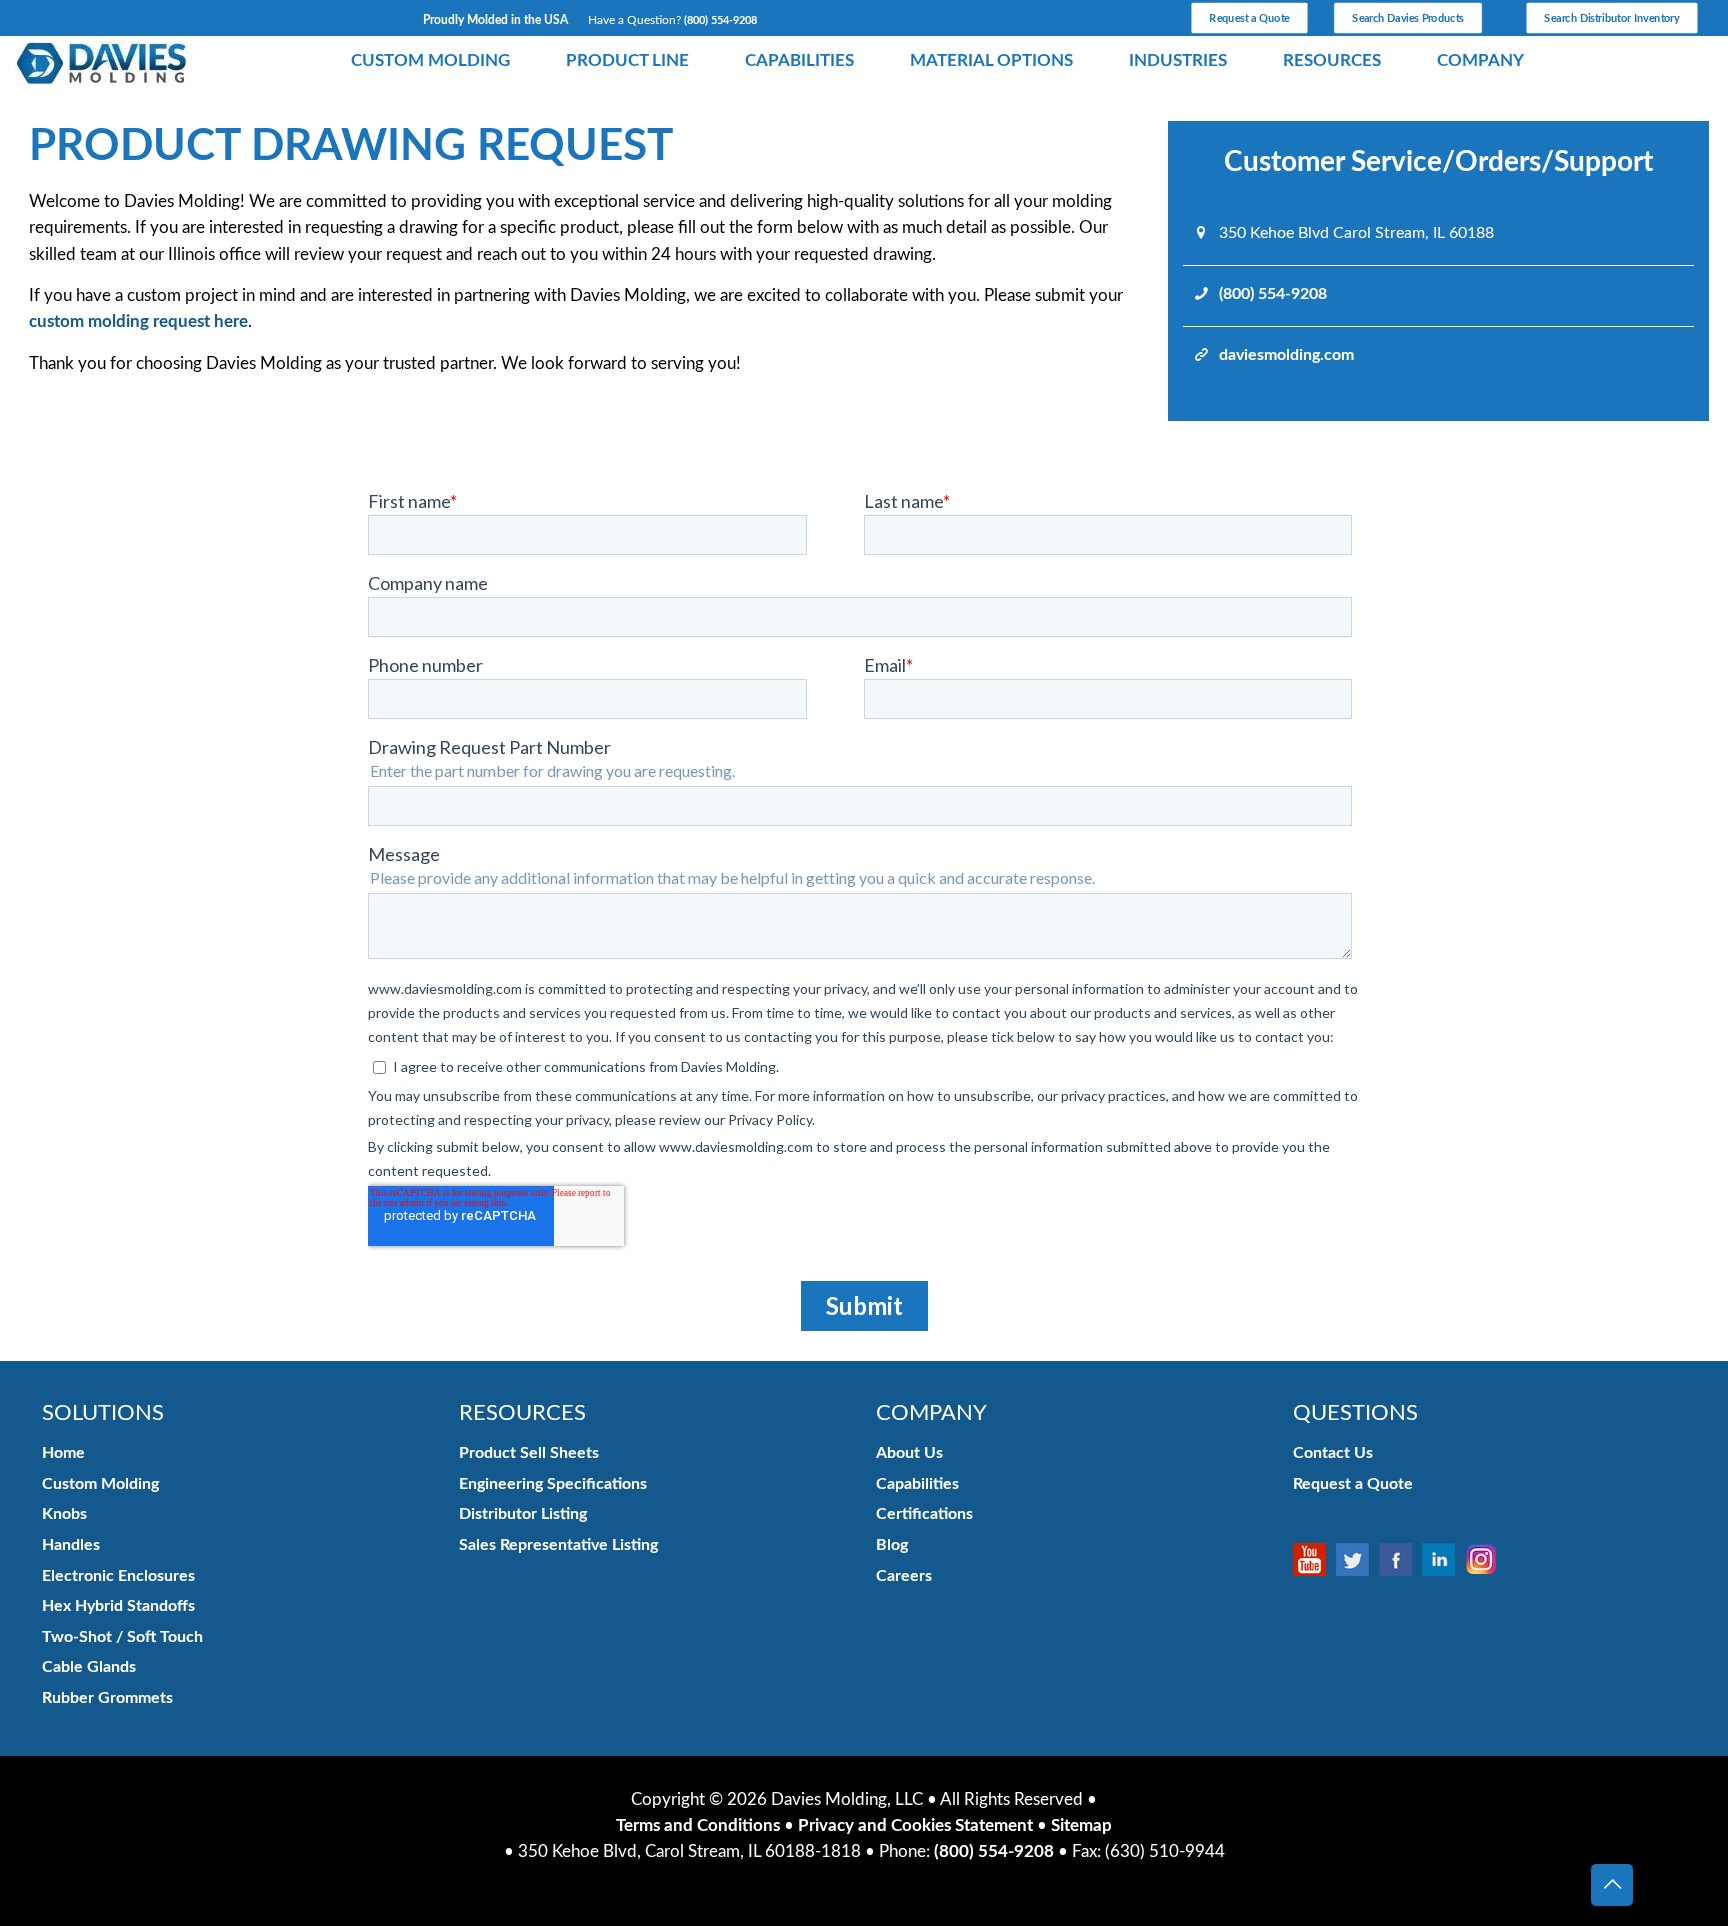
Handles (71, 1545)
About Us (909, 1453)
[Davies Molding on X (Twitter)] (1357, 1559)
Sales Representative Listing (558, 1545)
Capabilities (799, 60)
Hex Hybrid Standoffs (118, 1606)
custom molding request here (138, 321)
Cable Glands (89, 1667)
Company (1480, 60)
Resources (1332, 60)
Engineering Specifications (553, 1484)
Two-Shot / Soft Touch (122, 1637)
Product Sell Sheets (529, 1453)
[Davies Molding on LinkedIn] (1443, 1559)
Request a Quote (1353, 1484)
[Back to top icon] (1612, 1885)
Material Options (991, 60)
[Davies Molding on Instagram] (1486, 1559)
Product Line (627, 60)
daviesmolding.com (1286, 355)
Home (63, 1453)
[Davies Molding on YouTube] (1314, 1559)
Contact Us (1333, 1453)
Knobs (64, 1514)
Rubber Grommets (107, 1698)
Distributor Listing (523, 1514)
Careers (904, 1576)
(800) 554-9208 (720, 20)
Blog (892, 1545)
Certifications (924, 1514)
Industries (1178, 60)
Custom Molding (430, 60)
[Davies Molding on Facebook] (1400, 1559)
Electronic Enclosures (118, 1576)
